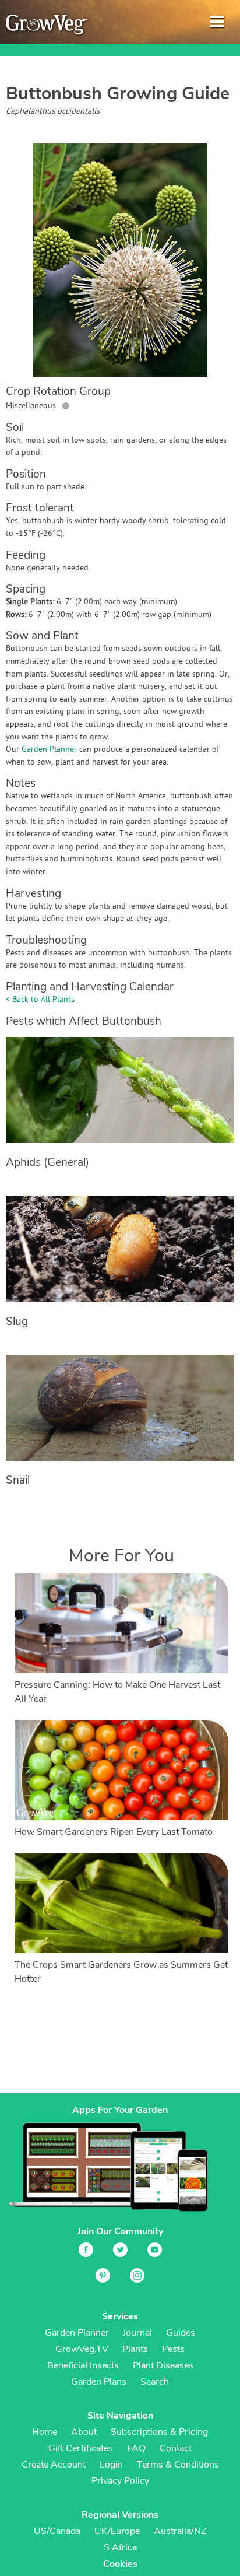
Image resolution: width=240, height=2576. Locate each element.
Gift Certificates (81, 2448)
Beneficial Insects (83, 2365)
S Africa (120, 2547)
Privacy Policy (120, 2481)
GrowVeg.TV (82, 2349)
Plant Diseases (163, 2365)
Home (45, 2432)
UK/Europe (117, 2531)
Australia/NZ (180, 2531)
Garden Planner (49, 750)
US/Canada (57, 2531)
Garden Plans (99, 2382)
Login (111, 2465)
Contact (176, 2448)
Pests (173, 2349)
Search (155, 2382)
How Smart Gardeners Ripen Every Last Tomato (114, 1832)
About (84, 2432)
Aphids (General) (47, 1162)
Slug (17, 1322)
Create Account (54, 2465)
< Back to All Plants (40, 1000)
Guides (181, 2333)
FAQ (136, 2448)
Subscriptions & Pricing (159, 2432)
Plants (135, 2349)
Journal (137, 2333)
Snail (18, 1480)
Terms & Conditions (178, 2465)
